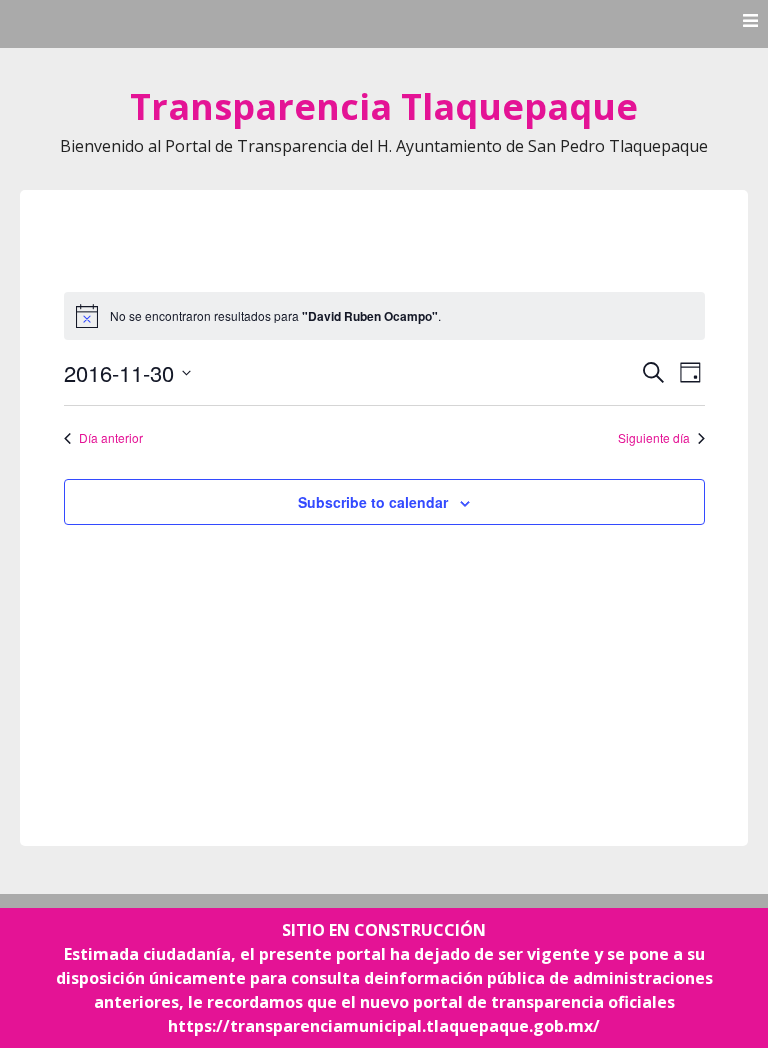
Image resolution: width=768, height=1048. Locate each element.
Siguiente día (654, 438)
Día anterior (111, 438)
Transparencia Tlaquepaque (384, 106)
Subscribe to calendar (373, 502)
